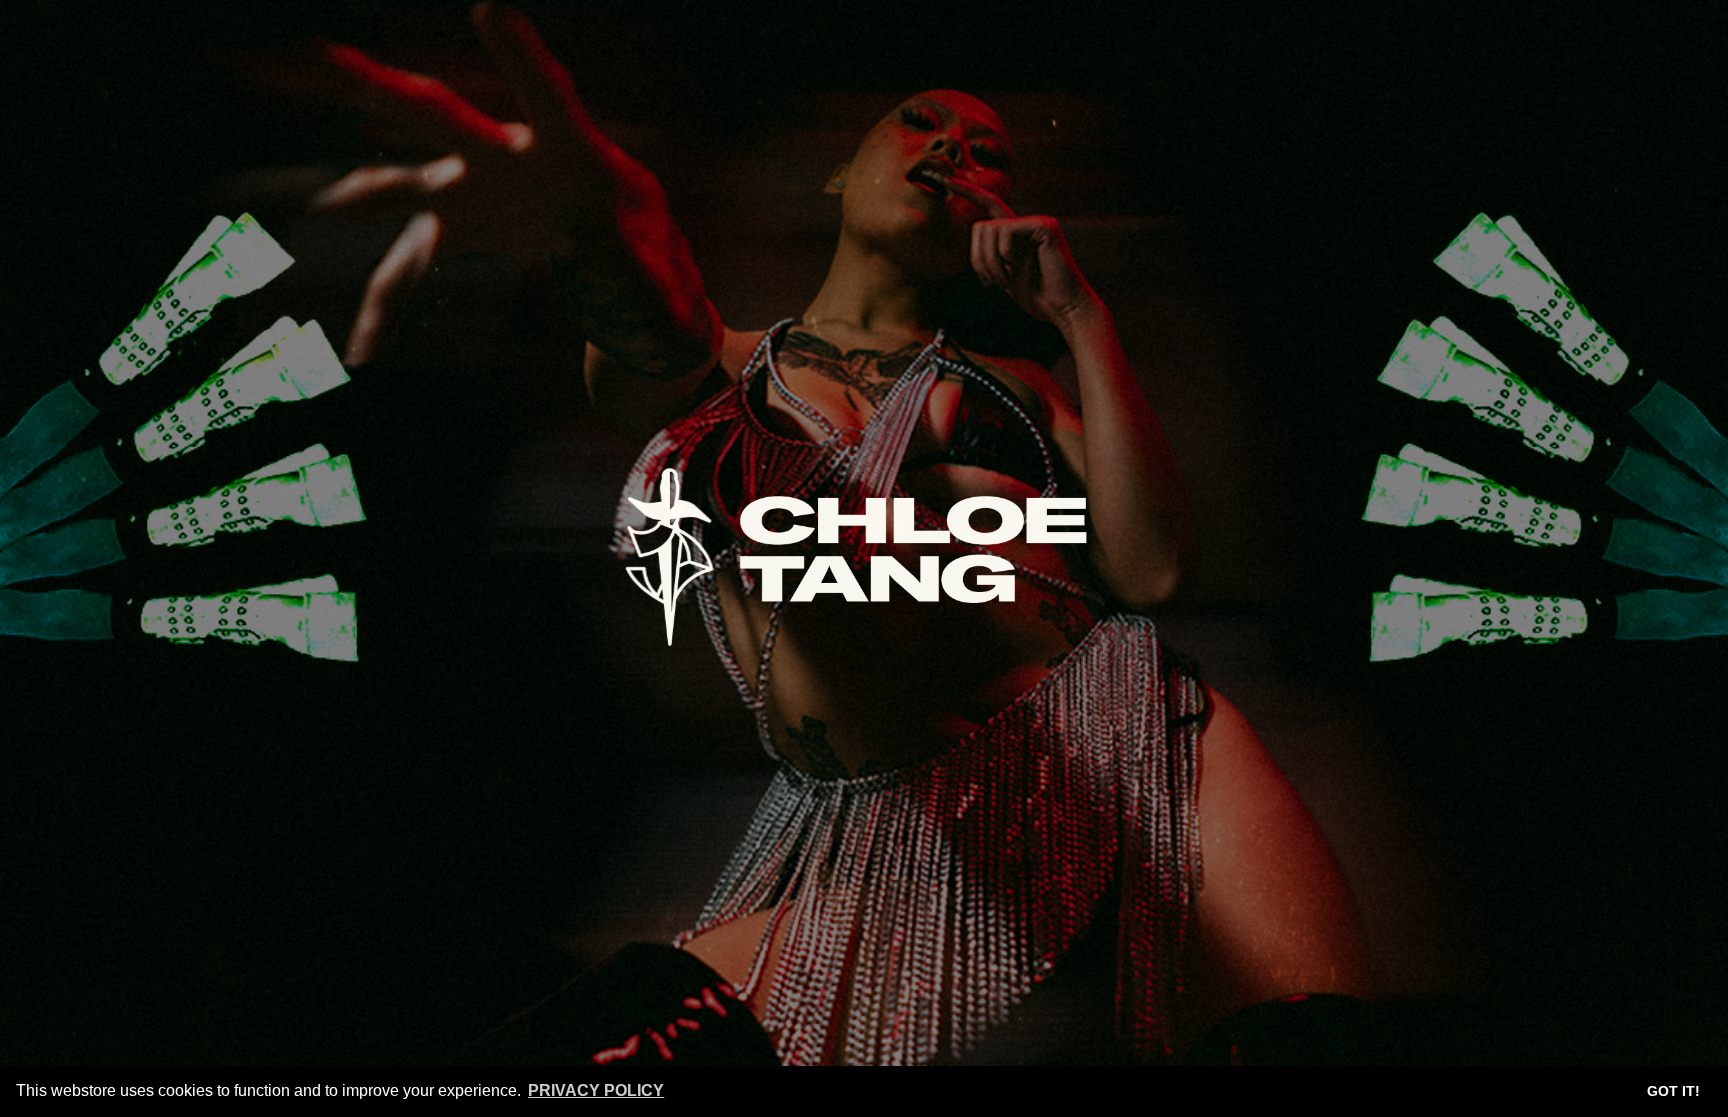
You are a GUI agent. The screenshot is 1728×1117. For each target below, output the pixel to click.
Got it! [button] (1673, 1091)
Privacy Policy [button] (596, 1090)
